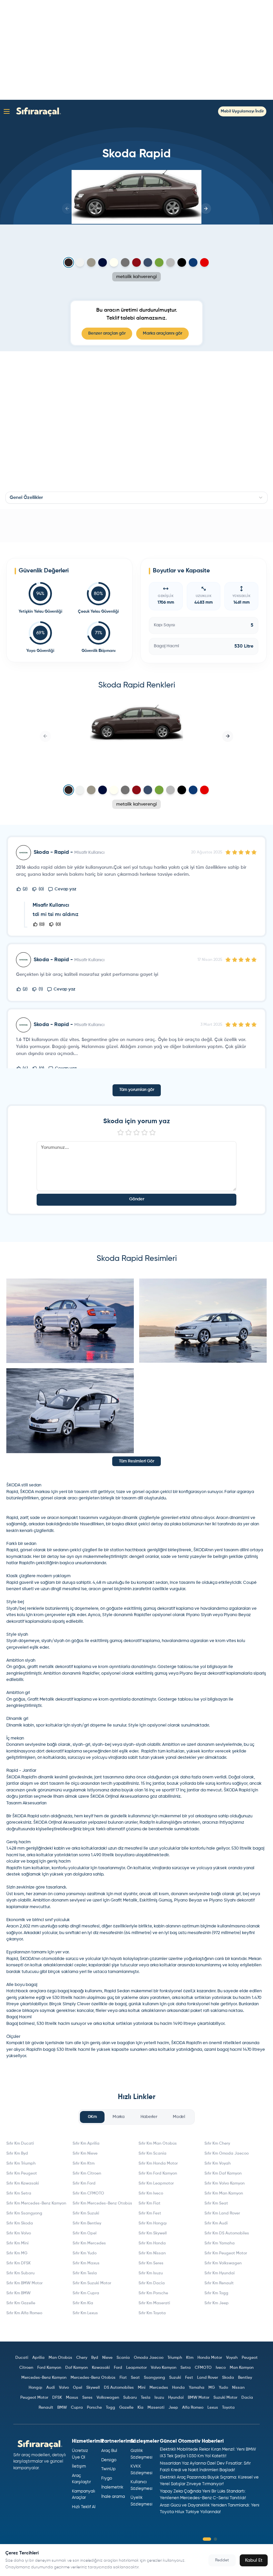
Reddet (222, 2560)
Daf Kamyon (77, 2368)
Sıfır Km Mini (17, 2243)
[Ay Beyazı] (80, 262)
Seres (87, 2398)
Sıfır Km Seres (151, 2263)
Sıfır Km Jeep (217, 2303)
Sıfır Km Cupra (86, 2293)
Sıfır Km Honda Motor (158, 2164)
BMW (62, 2408)
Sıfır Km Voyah (218, 2164)
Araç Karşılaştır (81, 2479)
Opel (78, 2388)
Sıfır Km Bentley (87, 2223)
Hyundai (176, 2398)
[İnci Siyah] (182, 262)
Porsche (94, 2408)
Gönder (137, 1199)
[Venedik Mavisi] (103, 262)
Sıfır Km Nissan (152, 2253)
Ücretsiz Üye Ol (80, 2454)
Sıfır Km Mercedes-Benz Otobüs (102, 2203)
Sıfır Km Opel (85, 2233)
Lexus (213, 2408)
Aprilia (38, 2358)
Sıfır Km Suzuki (86, 2213)
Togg (111, 2408)
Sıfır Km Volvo (19, 2233)
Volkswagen (108, 2398)
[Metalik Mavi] (148, 262)
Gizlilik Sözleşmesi (141, 2454)
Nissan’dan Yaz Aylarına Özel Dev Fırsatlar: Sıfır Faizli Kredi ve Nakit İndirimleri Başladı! (205, 2467)
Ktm (190, 2358)
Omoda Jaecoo (149, 2358)
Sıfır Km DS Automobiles (227, 2233)
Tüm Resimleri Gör (136, 1461)
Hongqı (35, 2388)
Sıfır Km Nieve (85, 2154)
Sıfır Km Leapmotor (156, 2184)
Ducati (22, 2358)
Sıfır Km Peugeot (22, 2174)
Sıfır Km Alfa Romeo (24, 2313)
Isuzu (159, 2398)
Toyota (228, 2408)
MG (212, 2388)
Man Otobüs (60, 2358)
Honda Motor (210, 2358)
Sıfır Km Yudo (85, 2253)
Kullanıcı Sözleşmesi (141, 2485)
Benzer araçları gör (107, 333)
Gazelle (126, 2408)
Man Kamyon (242, 2368)
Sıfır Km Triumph (21, 2164)
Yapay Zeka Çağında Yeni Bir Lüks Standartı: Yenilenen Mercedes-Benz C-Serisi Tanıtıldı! (203, 2495)
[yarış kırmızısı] (204, 262)
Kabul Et (254, 2560)
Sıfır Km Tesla (85, 2273)
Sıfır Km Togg (216, 2293)
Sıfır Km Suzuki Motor (92, 2283)
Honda (178, 2388)
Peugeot (250, 2358)
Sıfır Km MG (17, 2253)
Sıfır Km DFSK (18, 2263)
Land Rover (208, 2378)
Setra (186, 2368)
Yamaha (197, 2388)
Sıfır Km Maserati (154, 2303)
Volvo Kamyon (164, 2368)
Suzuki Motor (225, 2398)
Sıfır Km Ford (84, 2184)
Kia (140, 2408)
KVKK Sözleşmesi (141, 2470)
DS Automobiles (119, 2388)
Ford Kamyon (49, 2368)
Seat (135, 2378)
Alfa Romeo (193, 2408)
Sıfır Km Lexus (85, 2313)
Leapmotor (136, 2368)
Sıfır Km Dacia (152, 2283)
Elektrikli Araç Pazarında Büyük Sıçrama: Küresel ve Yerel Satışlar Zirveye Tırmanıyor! (209, 2481)
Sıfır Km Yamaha (220, 2243)
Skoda (228, 2378)
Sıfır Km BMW (18, 2293)
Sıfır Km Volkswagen (223, 2263)
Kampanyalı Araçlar (84, 2495)
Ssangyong (154, 2378)
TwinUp (108, 2469)
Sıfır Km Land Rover (222, 2213)
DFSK (57, 2398)
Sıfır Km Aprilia (86, 2144)
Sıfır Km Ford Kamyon (158, 2174)
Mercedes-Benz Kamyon (44, 2378)
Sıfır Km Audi (216, 2223)
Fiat (123, 2378)
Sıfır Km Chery (217, 2144)
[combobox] (136, 498)
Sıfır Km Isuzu (151, 2273)
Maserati (156, 2408)
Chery (82, 2358)
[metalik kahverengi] (69, 263)
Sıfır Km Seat (216, 2203)
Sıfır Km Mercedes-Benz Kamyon (36, 2203)
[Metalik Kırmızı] (136, 262)
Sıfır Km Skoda (20, 2223)
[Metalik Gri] (125, 262)
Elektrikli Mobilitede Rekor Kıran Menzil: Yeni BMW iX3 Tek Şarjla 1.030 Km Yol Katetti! (208, 2453)
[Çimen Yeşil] (159, 262)
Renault (46, 2408)
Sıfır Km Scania (152, 2154)
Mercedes (159, 2388)
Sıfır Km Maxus (86, 2263)
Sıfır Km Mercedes (89, 2243)
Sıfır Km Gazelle (21, 2303)
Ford (118, 2368)
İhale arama (113, 2497)
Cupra (77, 2408)
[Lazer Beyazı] (114, 262)
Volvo (64, 2388)
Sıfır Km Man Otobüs (158, 2144)
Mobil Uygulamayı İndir (242, 111)
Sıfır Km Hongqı (153, 2223)
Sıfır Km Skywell (153, 2233)
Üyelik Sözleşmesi (141, 2501)
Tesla (146, 2398)
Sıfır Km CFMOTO (88, 2194)
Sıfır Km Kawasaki (23, 2184)
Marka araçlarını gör (162, 333)
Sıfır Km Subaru (20, 2273)
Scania (123, 2358)
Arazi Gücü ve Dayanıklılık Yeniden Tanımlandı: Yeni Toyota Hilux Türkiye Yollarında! (210, 2509)
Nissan (238, 2388)
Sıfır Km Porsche (153, 2293)
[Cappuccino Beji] (91, 262)
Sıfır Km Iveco (151, 2194)
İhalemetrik (112, 2487)
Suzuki (175, 2378)
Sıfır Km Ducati (20, 2144)
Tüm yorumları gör (137, 1090)
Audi (51, 2388)
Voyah (232, 2358)
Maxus (72, 2398)
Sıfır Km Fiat (149, 2203)
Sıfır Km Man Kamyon (224, 2194)
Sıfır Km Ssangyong (24, 2213)
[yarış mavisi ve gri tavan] (193, 262)
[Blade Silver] (170, 262)
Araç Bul (109, 2451)
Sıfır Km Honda (152, 2243)
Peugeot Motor (34, 2398)
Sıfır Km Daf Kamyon (223, 2174)
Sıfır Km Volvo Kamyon (225, 2184)
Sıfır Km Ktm (84, 2164)
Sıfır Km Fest (150, 2213)
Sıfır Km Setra (19, 2194)
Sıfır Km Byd (17, 2154)
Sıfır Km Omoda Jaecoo (227, 2154)
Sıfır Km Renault (219, 2283)
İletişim (79, 2466)
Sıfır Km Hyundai (220, 2273)
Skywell (93, 2388)
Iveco (221, 2368)
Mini (142, 2388)
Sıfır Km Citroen (87, 2174)
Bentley (245, 2378)
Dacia (247, 2398)
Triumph (175, 2358)
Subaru (130, 2398)
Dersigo (109, 2460)
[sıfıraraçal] (37, 111)
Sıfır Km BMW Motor (24, 2283)
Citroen (26, 2368)
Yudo (223, 2388)
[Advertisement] (136, 50)
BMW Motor (199, 2398)
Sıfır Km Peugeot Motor (226, 2253)
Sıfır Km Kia (83, 2303)
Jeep (173, 2408)
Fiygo (107, 2478)
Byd (95, 2358)
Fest (189, 2378)
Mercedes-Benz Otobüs (93, 2378)
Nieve (107, 2358)
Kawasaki (101, 2368)
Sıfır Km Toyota (152, 2313)
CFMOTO (203, 2368)
